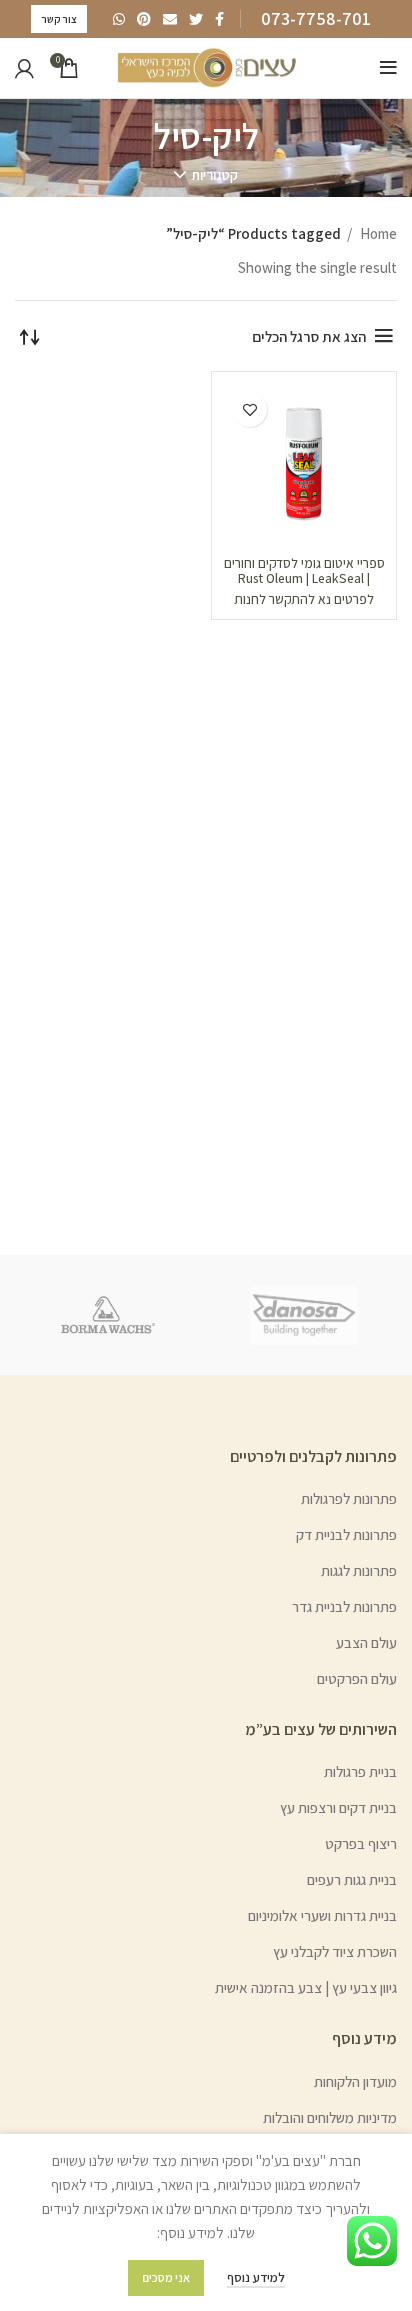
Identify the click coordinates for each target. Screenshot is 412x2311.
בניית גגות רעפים (352, 1879)
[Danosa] (304, 1315)
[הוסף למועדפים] (249, 409)
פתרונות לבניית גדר (344, 1606)
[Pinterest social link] (144, 19)
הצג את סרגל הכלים (309, 336)
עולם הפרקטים (357, 1678)
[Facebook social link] (219, 19)
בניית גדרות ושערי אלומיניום (322, 1915)
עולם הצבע (366, 1642)
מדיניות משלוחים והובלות (330, 2117)
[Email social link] (170, 19)
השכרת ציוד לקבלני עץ (335, 1951)
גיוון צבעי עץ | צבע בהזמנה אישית (306, 1987)
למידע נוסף (256, 2277)
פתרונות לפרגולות (349, 1498)
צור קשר (59, 19)
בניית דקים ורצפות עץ (338, 1807)
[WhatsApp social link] (119, 19)
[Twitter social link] (196, 19)
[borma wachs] (108, 1315)
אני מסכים (166, 2277)
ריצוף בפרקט (361, 1843)
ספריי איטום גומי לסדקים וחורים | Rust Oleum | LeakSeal (304, 570)
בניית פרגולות (360, 1771)
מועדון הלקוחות (355, 2081)
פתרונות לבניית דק (346, 1534)
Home (377, 233)
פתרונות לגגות (359, 1570)
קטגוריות (214, 175)
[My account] (24, 68)
